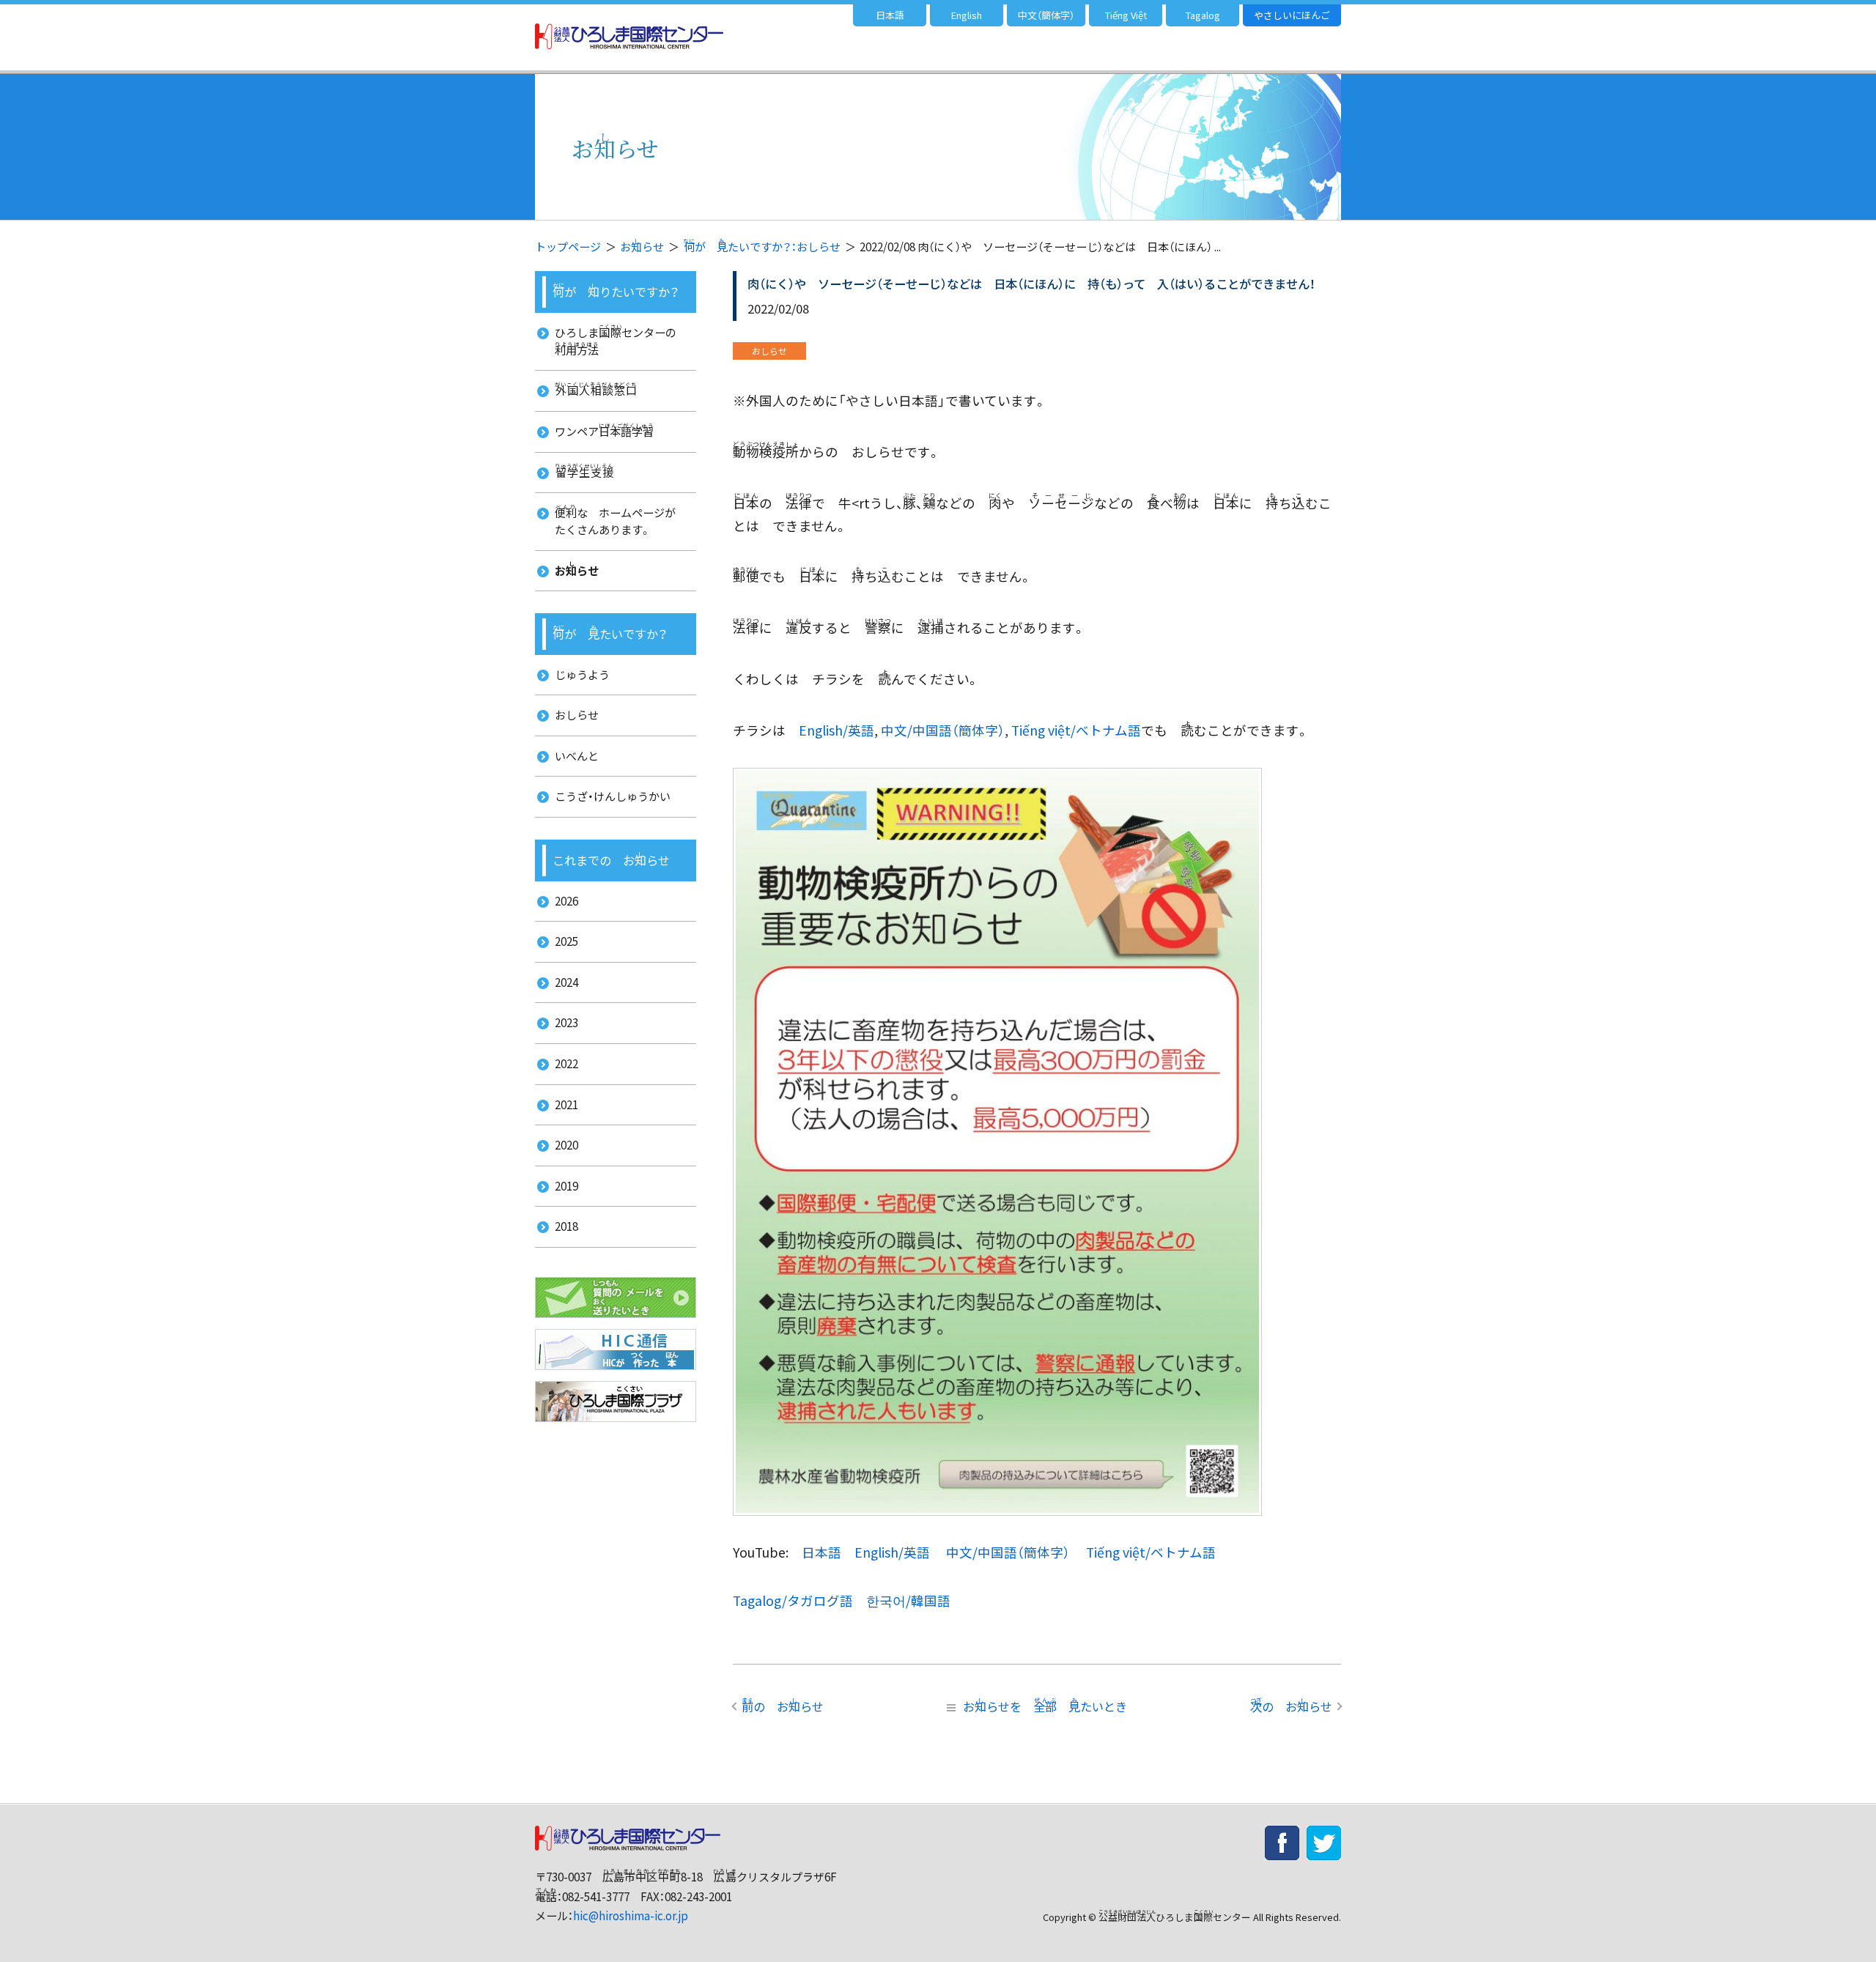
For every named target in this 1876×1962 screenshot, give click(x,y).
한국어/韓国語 (908, 1600)
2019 (566, 1186)
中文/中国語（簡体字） (943, 730)
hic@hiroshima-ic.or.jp (631, 1915)
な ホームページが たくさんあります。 (621, 520)
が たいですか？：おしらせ (762, 247)
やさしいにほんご (1292, 15)
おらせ (642, 247)
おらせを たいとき (1045, 1706)
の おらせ (783, 1706)
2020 (566, 1145)
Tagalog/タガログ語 (793, 1600)
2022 (566, 1063)
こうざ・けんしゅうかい (613, 796)
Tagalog (1203, 15)
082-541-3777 (596, 1896)
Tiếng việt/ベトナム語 (1076, 730)
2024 (566, 982)
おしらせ (577, 715)
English (967, 15)
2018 (566, 1226)
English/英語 (837, 730)
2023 (566, 1022)
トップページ (568, 247)
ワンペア (604, 430)
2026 (566, 901)
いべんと (577, 756)
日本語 (890, 15)
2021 (566, 1104)
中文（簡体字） (1046, 15)
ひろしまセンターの (621, 340)
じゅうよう (582, 674)
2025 (566, 941)
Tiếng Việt (1126, 15)
